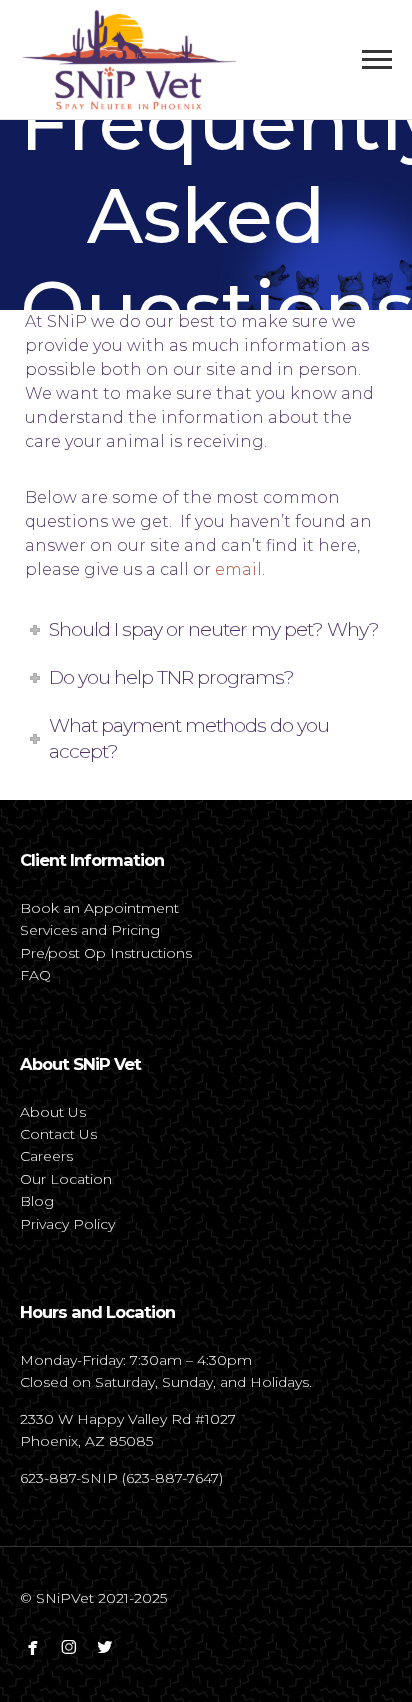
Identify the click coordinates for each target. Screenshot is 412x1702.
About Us (53, 1112)
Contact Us (58, 1134)
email (238, 569)
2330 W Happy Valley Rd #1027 (128, 1419)
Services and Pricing (90, 930)
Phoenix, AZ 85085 (86, 1441)
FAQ (35, 975)
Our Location (66, 1179)
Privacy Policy (67, 1224)
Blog (37, 1201)
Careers (46, 1156)
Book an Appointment (99, 908)
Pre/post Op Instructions (106, 953)
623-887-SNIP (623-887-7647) (121, 1478)
